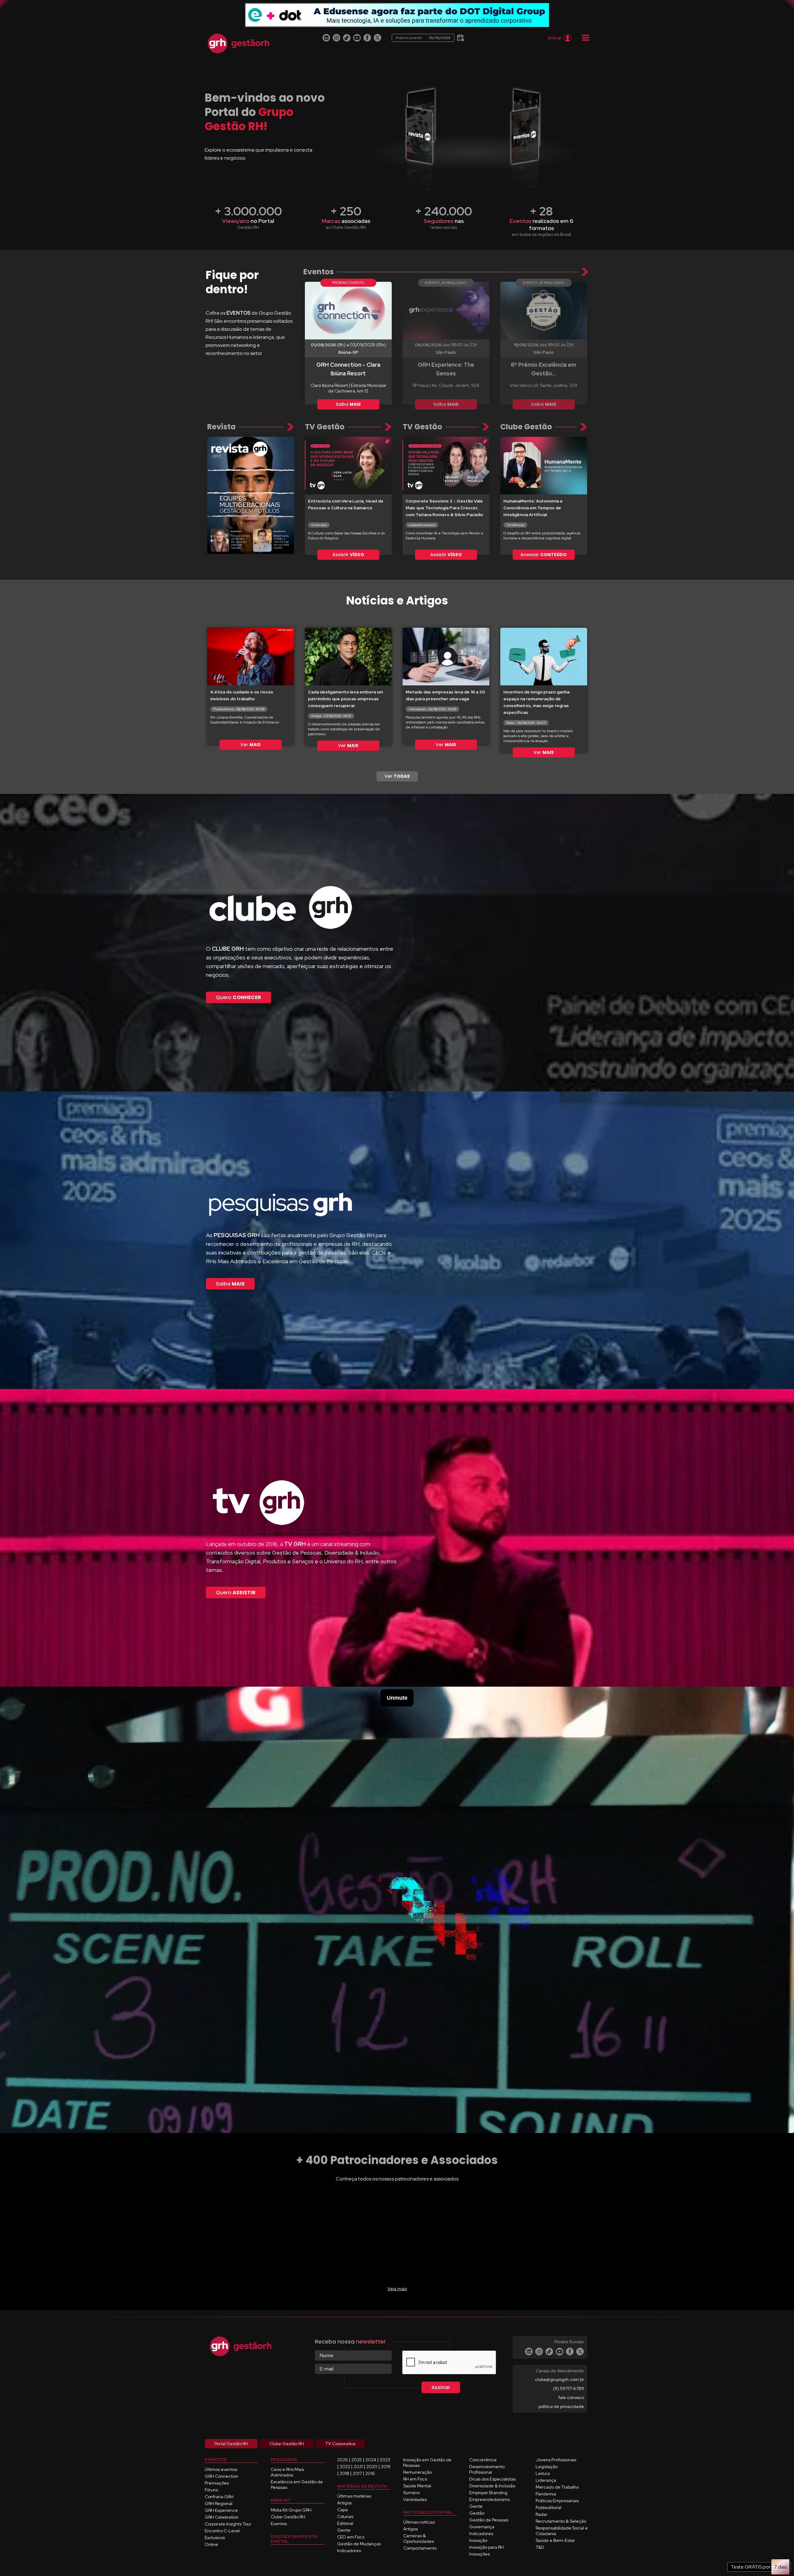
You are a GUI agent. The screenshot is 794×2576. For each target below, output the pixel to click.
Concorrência (483, 2460)
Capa (342, 2510)
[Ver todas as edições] (251, 495)
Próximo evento (423, 38)
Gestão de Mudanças (359, 2544)
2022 (345, 2467)
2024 (371, 2460)
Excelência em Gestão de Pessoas (297, 2485)
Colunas (345, 2516)
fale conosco (571, 2397)
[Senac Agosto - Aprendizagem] (397, 15)
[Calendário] (460, 37)
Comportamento (420, 2548)
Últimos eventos (221, 2469)
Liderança (546, 2480)
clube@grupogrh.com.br (560, 2379)
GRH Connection (221, 2476)
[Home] (239, 43)
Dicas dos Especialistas (493, 2479)
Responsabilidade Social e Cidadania (562, 2531)
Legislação (547, 2467)
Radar (542, 2514)
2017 (357, 2473)
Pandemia (546, 2494)
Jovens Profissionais (556, 2460)
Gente (344, 2530)
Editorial (345, 2523)
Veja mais (397, 2289)
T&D (540, 2547)
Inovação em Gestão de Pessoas (427, 2463)
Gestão (477, 2513)
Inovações (480, 2554)
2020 (372, 2467)
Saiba (348, 404)
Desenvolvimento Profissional (487, 2469)
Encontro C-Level (222, 2531)
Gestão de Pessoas (489, 2520)
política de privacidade (561, 2406)
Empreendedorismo (490, 2499)
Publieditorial (549, 2507)
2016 (370, 2473)
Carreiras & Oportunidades (419, 2538)
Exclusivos (215, 2538)
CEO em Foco (351, 2537)
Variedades (415, 2499)
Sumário (411, 2493)
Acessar (544, 555)
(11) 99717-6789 (569, 2388)
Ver (250, 745)
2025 (357, 2460)
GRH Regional (219, 2503)
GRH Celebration (222, 2517)
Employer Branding (488, 2493)
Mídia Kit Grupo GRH (291, 2510)
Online (211, 2544)
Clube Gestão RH (288, 2517)
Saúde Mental (417, 2486)
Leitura (543, 2473)
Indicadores (349, 2551)
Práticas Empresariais (557, 2501)
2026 (343, 2460)
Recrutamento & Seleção (561, 2521)
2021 (358, 2467)
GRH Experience (221, 2510)
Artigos (344, 2503)
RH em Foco (415, 2479)
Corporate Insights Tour (228, 2524)
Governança (482, 2527)
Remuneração (417, 2472)
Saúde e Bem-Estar (555, 2540)
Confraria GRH (219, 2497)
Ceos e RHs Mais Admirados (287, 2472)
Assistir (348, 555)
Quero (239, 997)
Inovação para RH (486, 2547)
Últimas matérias (354, 2496)
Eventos (279, 2524)
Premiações (217, 2483)
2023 (385, 2460)
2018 (344, 2473)
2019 (386, 2467)
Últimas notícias (419, 2522)
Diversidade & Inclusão (492, 2486)
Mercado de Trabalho (557, 2487)
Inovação (478, 2540)
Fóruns (211, 2490)
